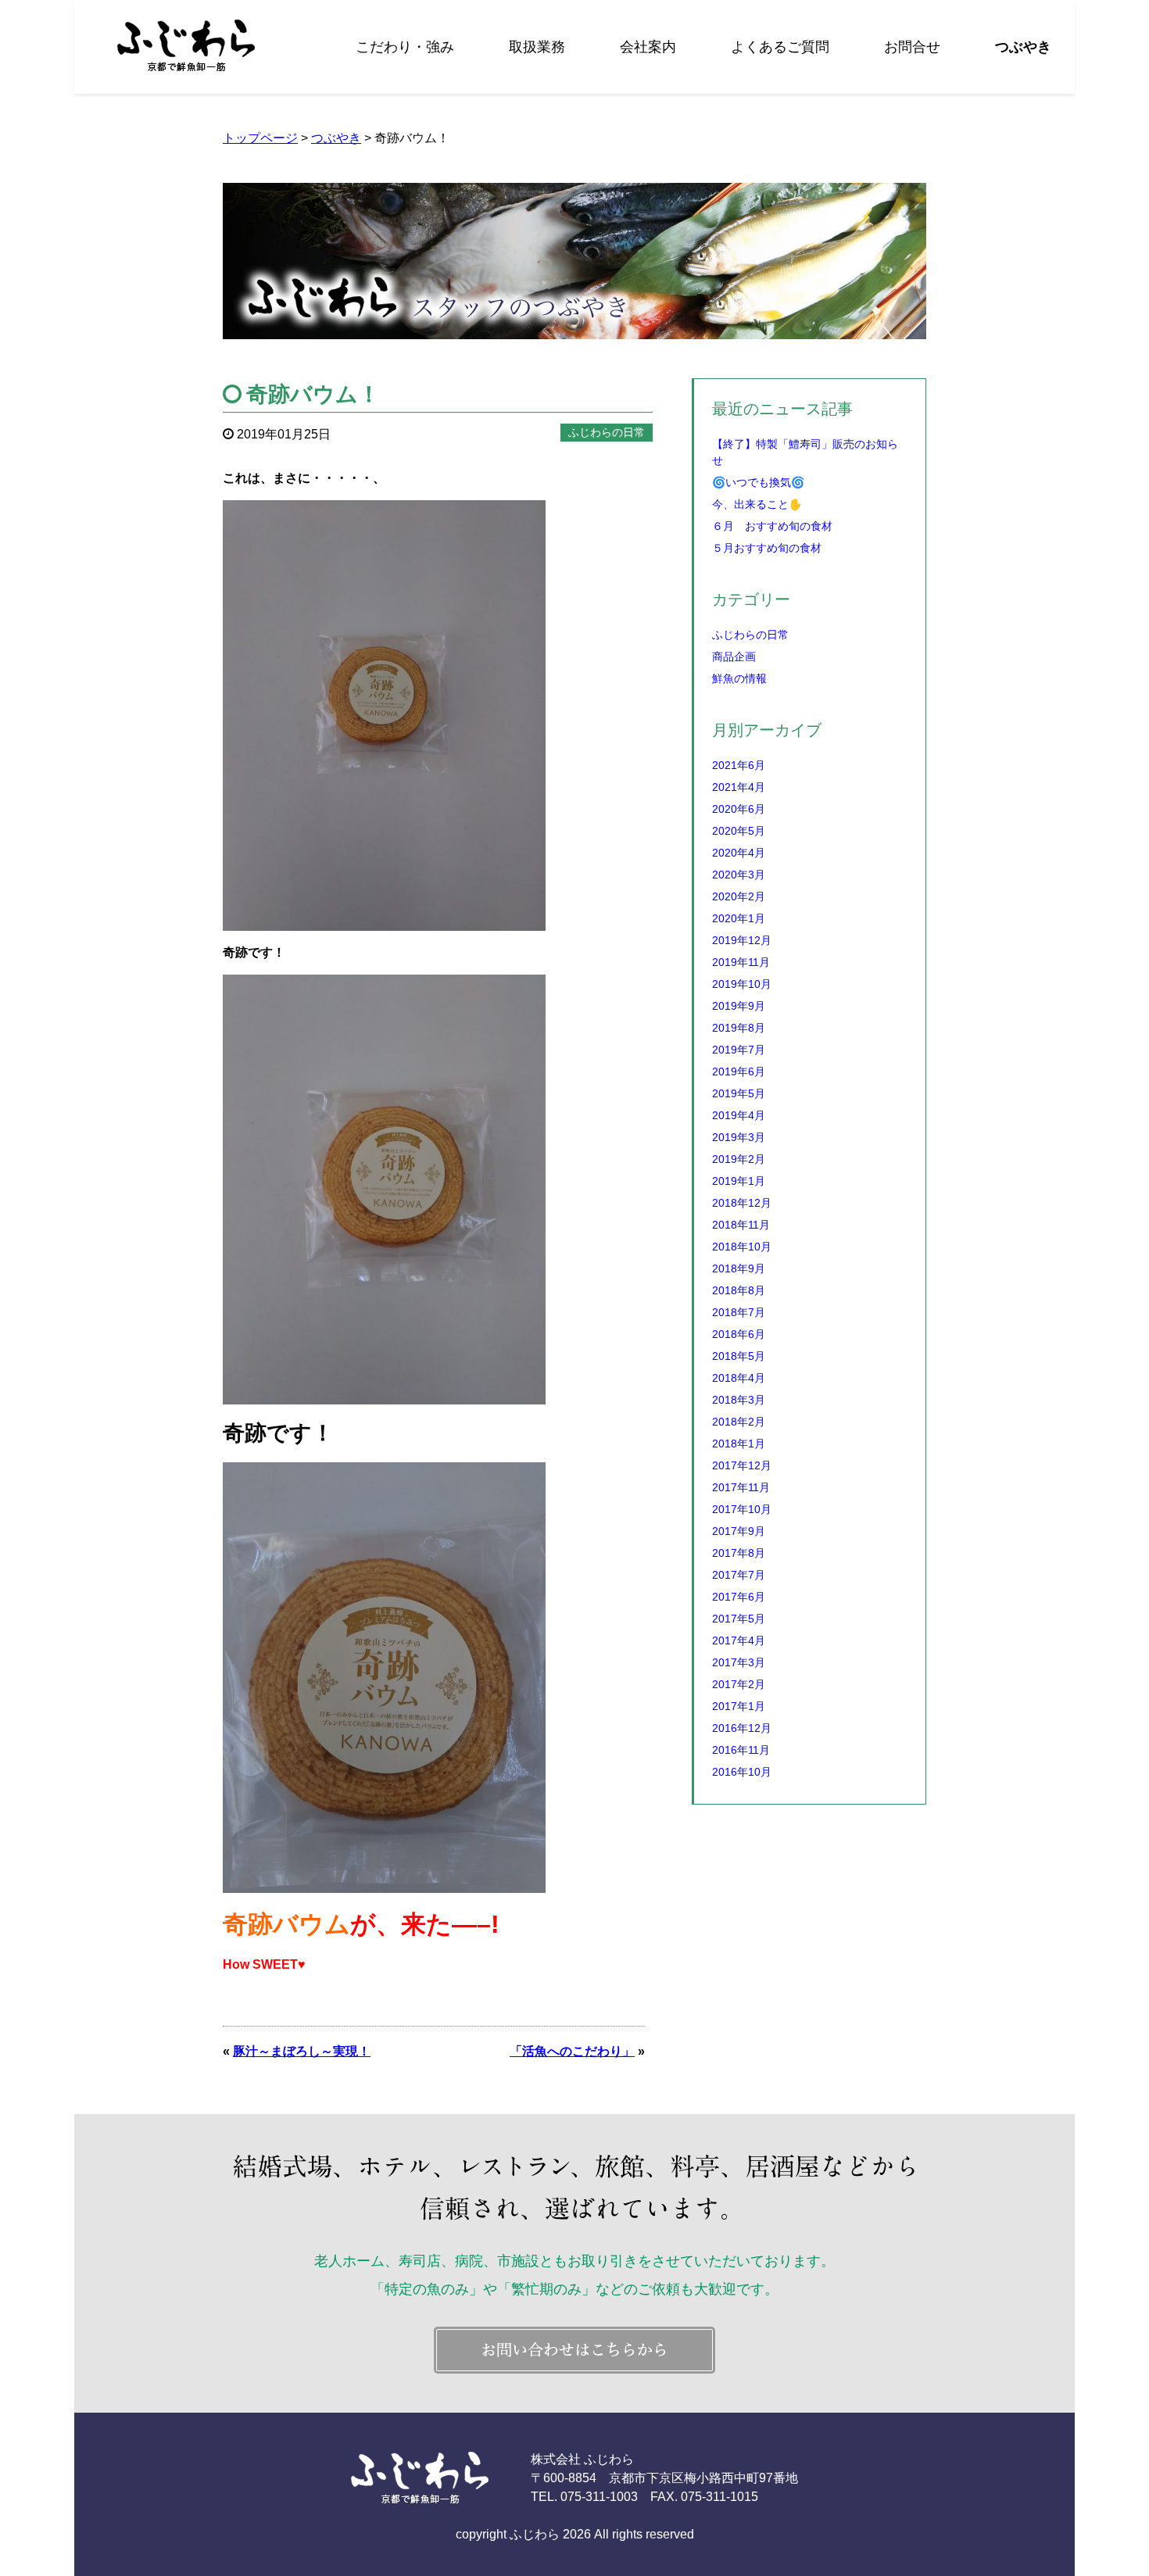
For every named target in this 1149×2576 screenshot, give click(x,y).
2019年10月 (742, 984)
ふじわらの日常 (750, 635)
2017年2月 (739, 1684)
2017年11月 (741, 1487)
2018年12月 (742, 1203)
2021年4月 (739, 787)
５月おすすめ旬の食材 (767, 548)
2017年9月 (739, 1531)
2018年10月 (742, 1247)
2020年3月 (739, 875)
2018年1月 (739, 1444)
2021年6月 (739, 765)
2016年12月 (742, 1728)
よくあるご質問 (780, 47)
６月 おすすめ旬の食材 (772, 526)
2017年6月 (739, 1597)
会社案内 (648, 47)
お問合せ (912, 47)
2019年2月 (739, 1159)
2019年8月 (739, 1028)
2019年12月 (742, 940)
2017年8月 (739, 1553)
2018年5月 (739, 1356)
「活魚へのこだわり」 (572, 2051)
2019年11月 (741, 962)
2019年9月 (739, 1006)
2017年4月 (739, 1640)
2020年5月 (739, 831)
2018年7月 (739, 1312)
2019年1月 (739, 1181)
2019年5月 (739, 1093)
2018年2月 (739, 1422)
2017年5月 (739, 1619)
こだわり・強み (405, 47)
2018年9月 (739, 1268)
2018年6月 (739, 1334)
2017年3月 (739, 1662)
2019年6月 (739, 1072)
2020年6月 (739, 809)
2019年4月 (739, 1115)
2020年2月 (739, 896)
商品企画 (734, 657)
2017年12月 (742, 1465)
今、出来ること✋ (757, 504)
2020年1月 (739, 918)
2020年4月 (739, 853)
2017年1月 (739, 1706)
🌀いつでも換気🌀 (758, 482)
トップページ (260, 138)
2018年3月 (739, 1400)
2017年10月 (742, 1509)
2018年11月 (741, 1225)
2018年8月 (739, 1290)
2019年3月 (739, 1137)
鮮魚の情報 (739, 678)
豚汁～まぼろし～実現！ (302, 2051)
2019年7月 (739, 1050)
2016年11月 (741, 1750)
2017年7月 (739, 1575)
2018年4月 (739, 1378)
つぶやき (1023, 47)
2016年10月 (742, 1772)
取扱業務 (537, 47)
